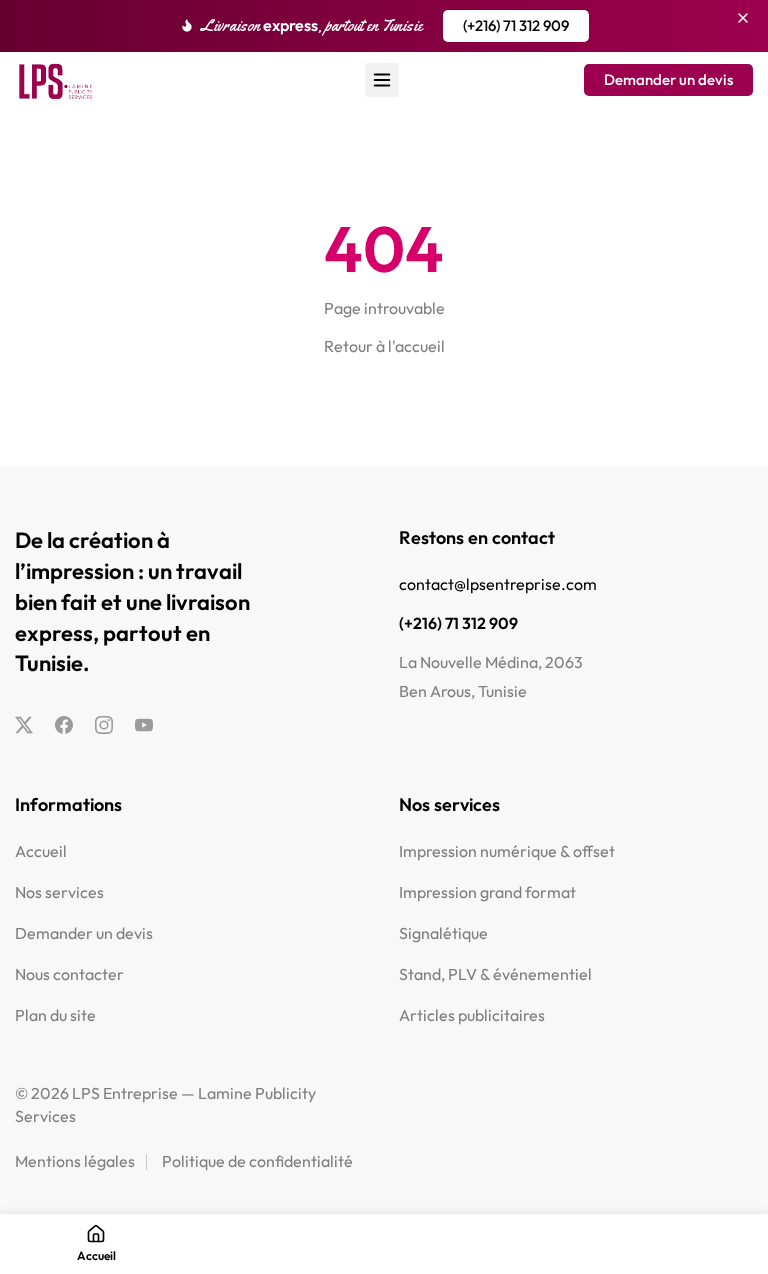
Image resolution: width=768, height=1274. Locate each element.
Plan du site (55, 1015)
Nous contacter (69, 974)
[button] (516, 26)
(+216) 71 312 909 (458, 623)
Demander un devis (84, 933)
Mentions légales (75, 1161)
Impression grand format (487, 892)
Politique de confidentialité (257, 1161)
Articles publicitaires (472, 1015)
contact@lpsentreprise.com (498, 584)
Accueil (41, 851)
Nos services (59, 892)
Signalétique (443, 933)
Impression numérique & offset (507, 851)
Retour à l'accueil (384, 346)
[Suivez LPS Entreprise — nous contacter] (24, 726)
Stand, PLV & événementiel (495, 974)
